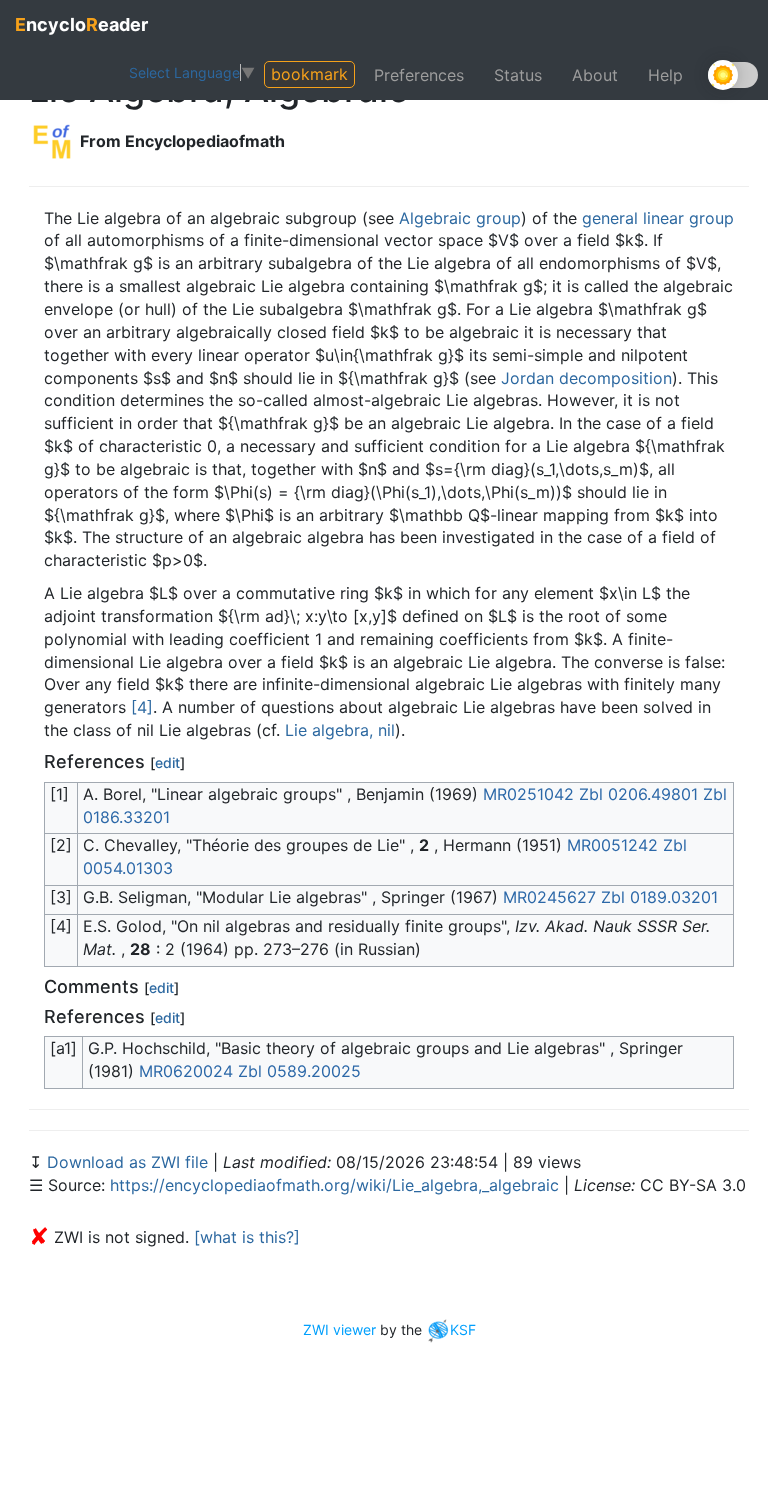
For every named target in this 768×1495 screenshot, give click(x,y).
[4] (142, 707)
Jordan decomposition (586, 378)
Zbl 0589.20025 (299, 1071)
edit (167, 762)
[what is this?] (247, 1237)
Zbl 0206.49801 (638, 794)
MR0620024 (186, 1071)
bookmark (309, 74)
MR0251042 (528, 794)
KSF (463, 1329)
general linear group (658, 218)
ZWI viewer (339, 1329)
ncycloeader (81, 24)
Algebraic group (460, 218)
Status (518, 75)
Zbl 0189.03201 (659, 897)
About (595, 75)
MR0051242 (612, 845)
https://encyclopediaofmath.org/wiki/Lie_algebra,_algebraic (334, 1185)
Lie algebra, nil (340, 730)
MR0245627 (549, 897)
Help (665, 75)
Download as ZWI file (130, 1162)
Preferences (419, 75)
